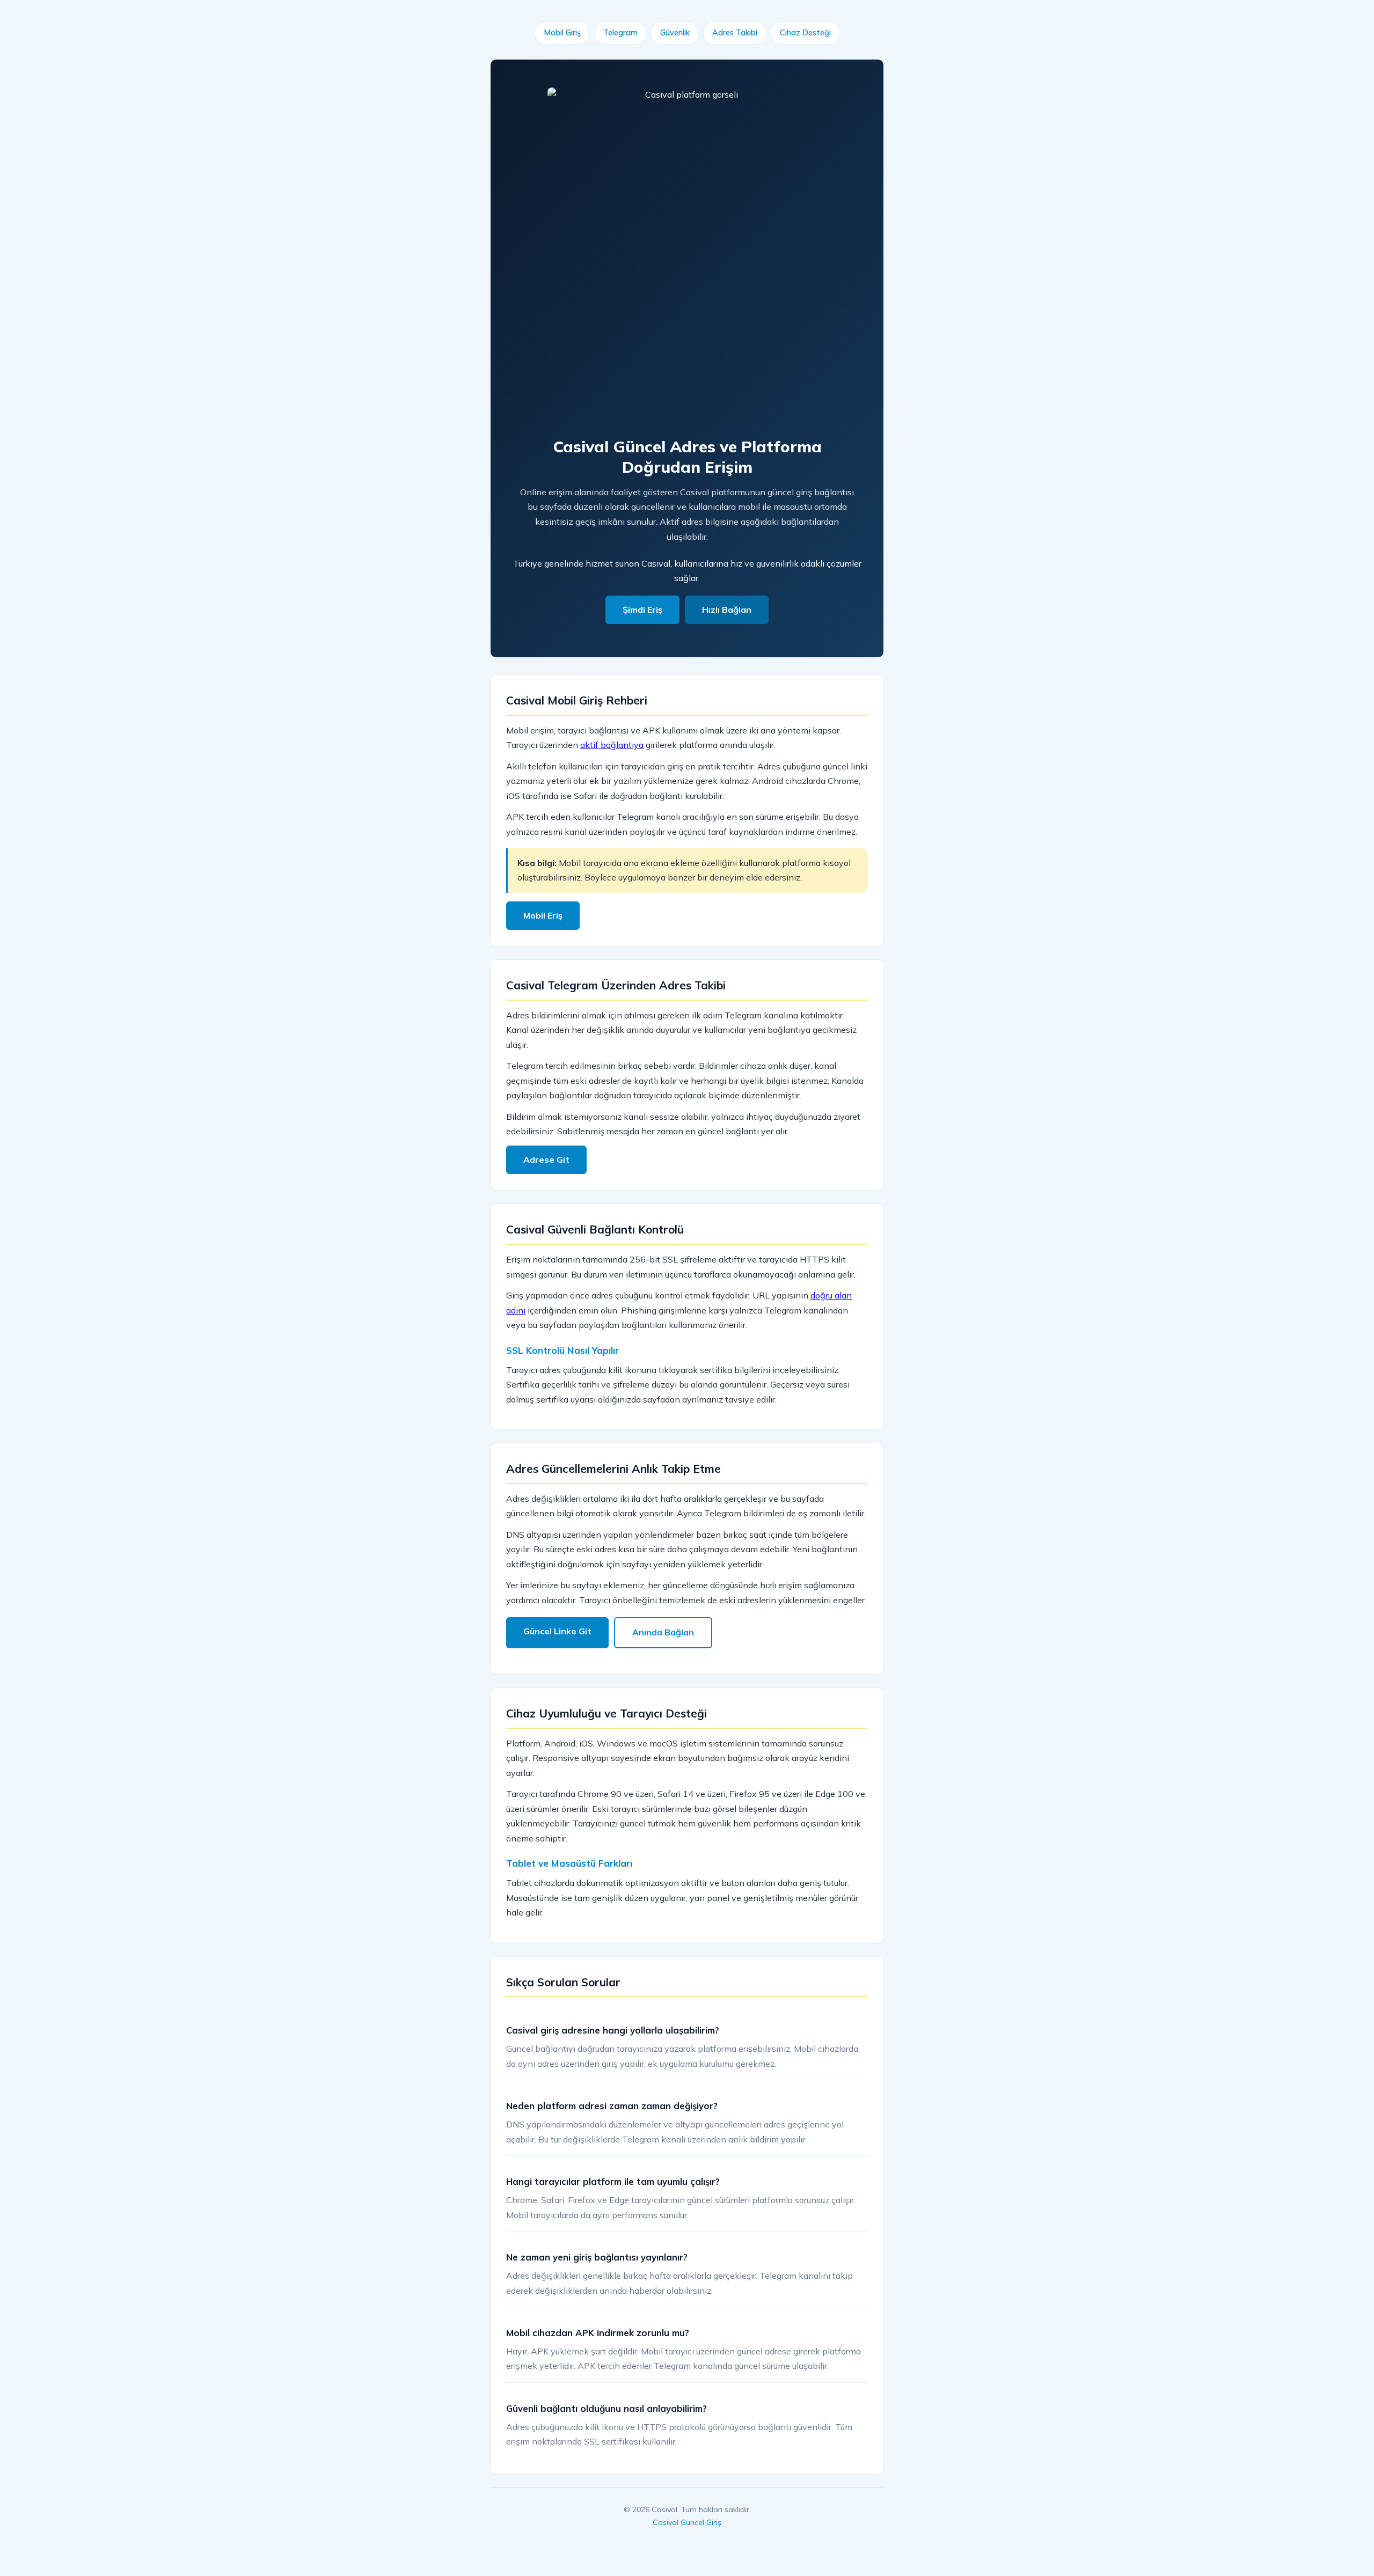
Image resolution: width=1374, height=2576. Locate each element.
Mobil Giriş (562, 33)
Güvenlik (675, 33)
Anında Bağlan (663, 1632)
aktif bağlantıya (612, 745)
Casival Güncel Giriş (687, 2522)
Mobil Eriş (543, 915)
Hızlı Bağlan (727, 610)
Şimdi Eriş (642, 610)
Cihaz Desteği (805, 33)
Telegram (620, 33)
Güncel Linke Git (557, 1631)
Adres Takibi (735, 33)
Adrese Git (546, 1159)
